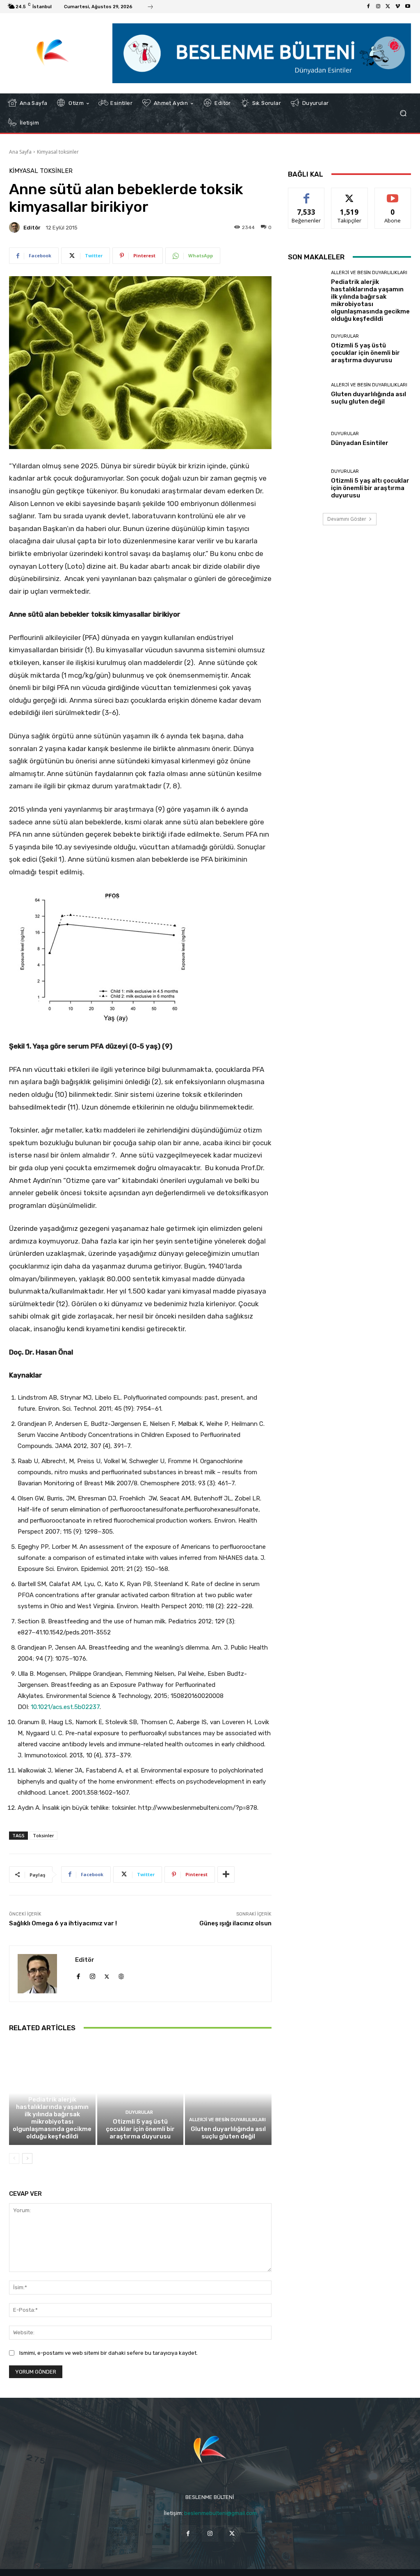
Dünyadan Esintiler (360, 443)
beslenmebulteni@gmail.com (220, 2513)
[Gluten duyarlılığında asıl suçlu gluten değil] (228, 2093)
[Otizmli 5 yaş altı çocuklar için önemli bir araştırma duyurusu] (306, 484)
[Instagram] (378, 7)
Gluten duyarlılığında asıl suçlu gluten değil (228, 2133)
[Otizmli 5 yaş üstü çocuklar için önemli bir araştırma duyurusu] (140, 2093)
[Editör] (16, 227)
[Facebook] (368, 7)
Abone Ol (393, 194)
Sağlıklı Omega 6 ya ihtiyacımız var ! (63, 1923)
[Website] (121, 1975)
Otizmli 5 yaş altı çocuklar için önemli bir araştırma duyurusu (370, 488)
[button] (403, 113)
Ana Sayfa (20, 152)
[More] (226, 1875)
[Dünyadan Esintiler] (306, 439)
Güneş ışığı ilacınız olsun (235, 1923)
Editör (32, 228)
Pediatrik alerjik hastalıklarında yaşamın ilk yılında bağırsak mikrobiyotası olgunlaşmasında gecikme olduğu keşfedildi (52, 2118)
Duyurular (139, 2112)
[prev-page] (14, 2158)
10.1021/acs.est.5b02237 (65, 1707)
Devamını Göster (347, 519)
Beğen (306, 194)
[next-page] (27, 2158)
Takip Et (350, 194)
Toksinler (43, 1835)
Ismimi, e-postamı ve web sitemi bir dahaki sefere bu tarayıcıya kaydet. (108, 2353)
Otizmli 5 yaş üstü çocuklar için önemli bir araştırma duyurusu (140, 2129)
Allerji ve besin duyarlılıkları (51, 2090)
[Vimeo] (398, 7)
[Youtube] (408, 7)
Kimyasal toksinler (58, 152)
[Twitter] (388, 7)
